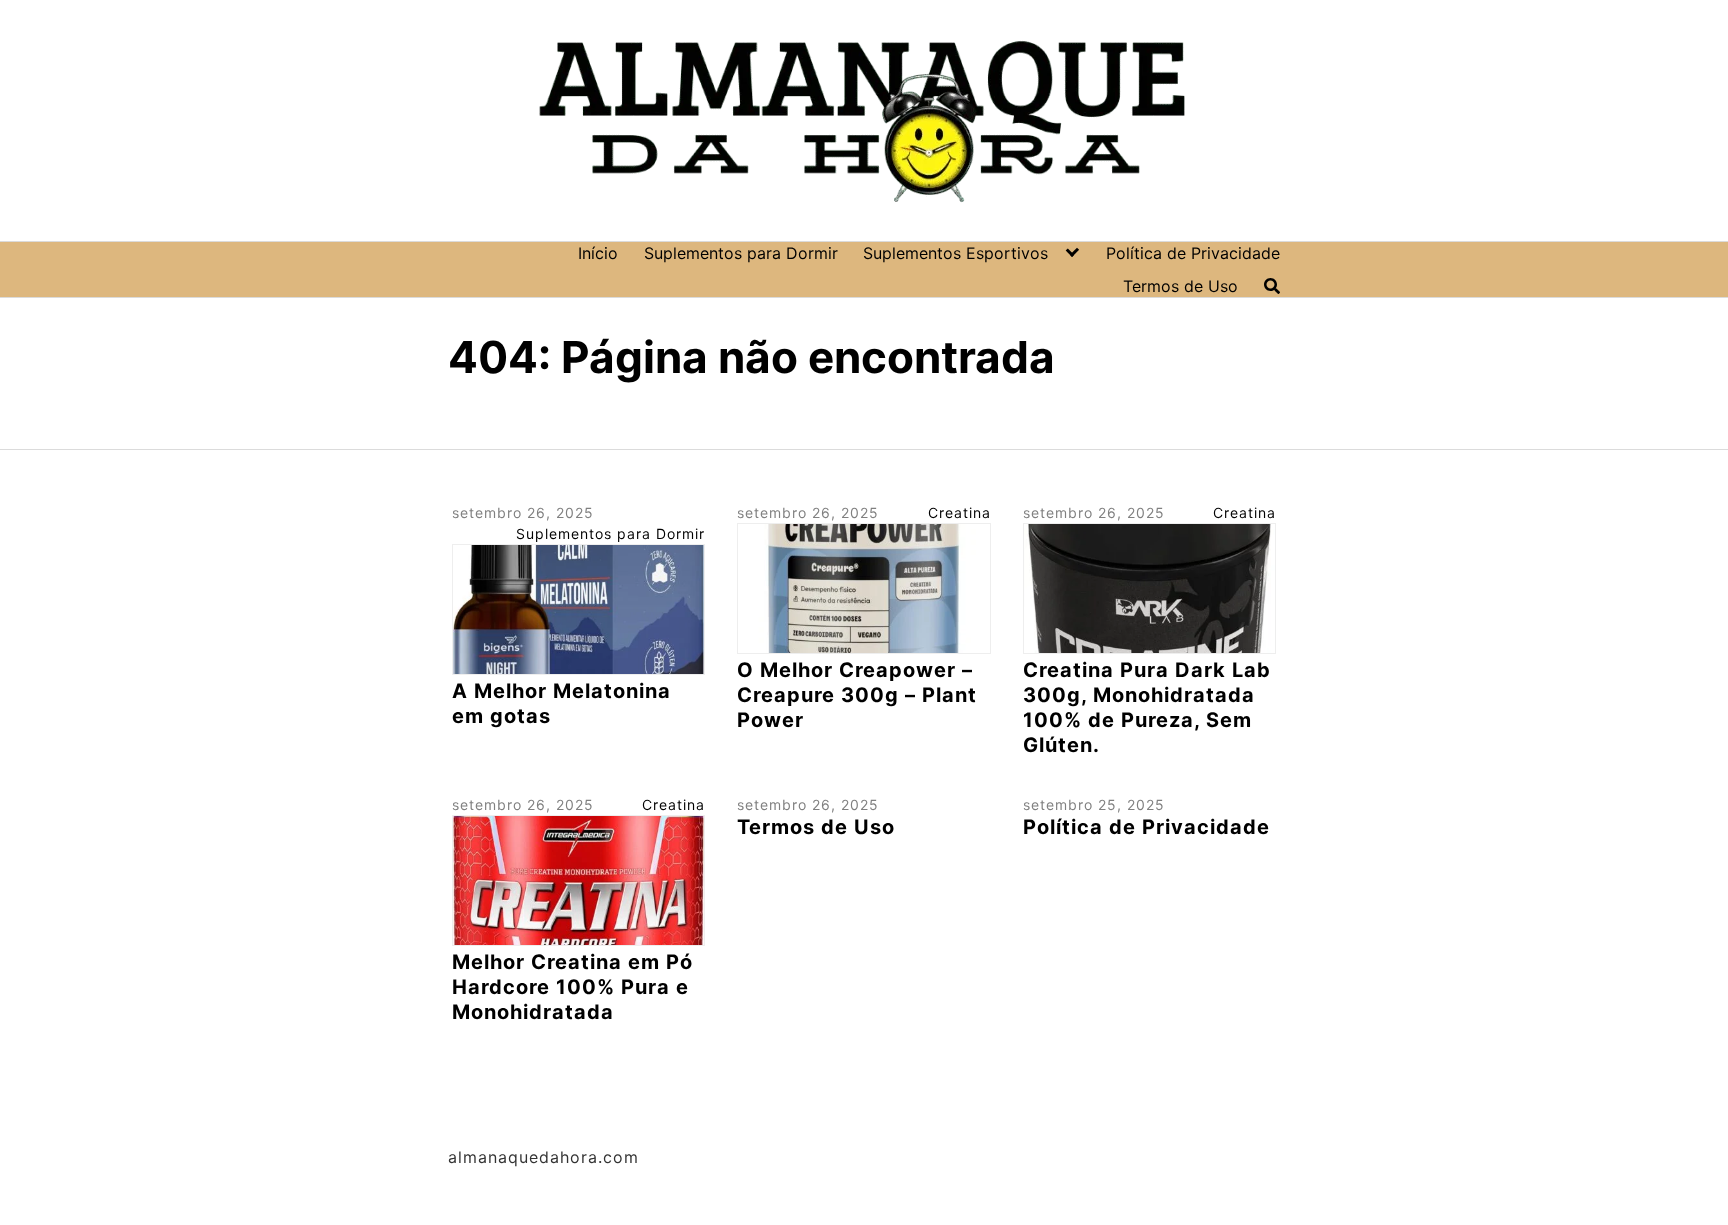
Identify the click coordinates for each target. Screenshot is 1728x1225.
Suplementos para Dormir (741, 253)
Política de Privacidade (1193, 253)
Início (598, 253)
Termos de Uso (1180, 286)
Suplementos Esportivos (955, 253)
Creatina (959, 512)
